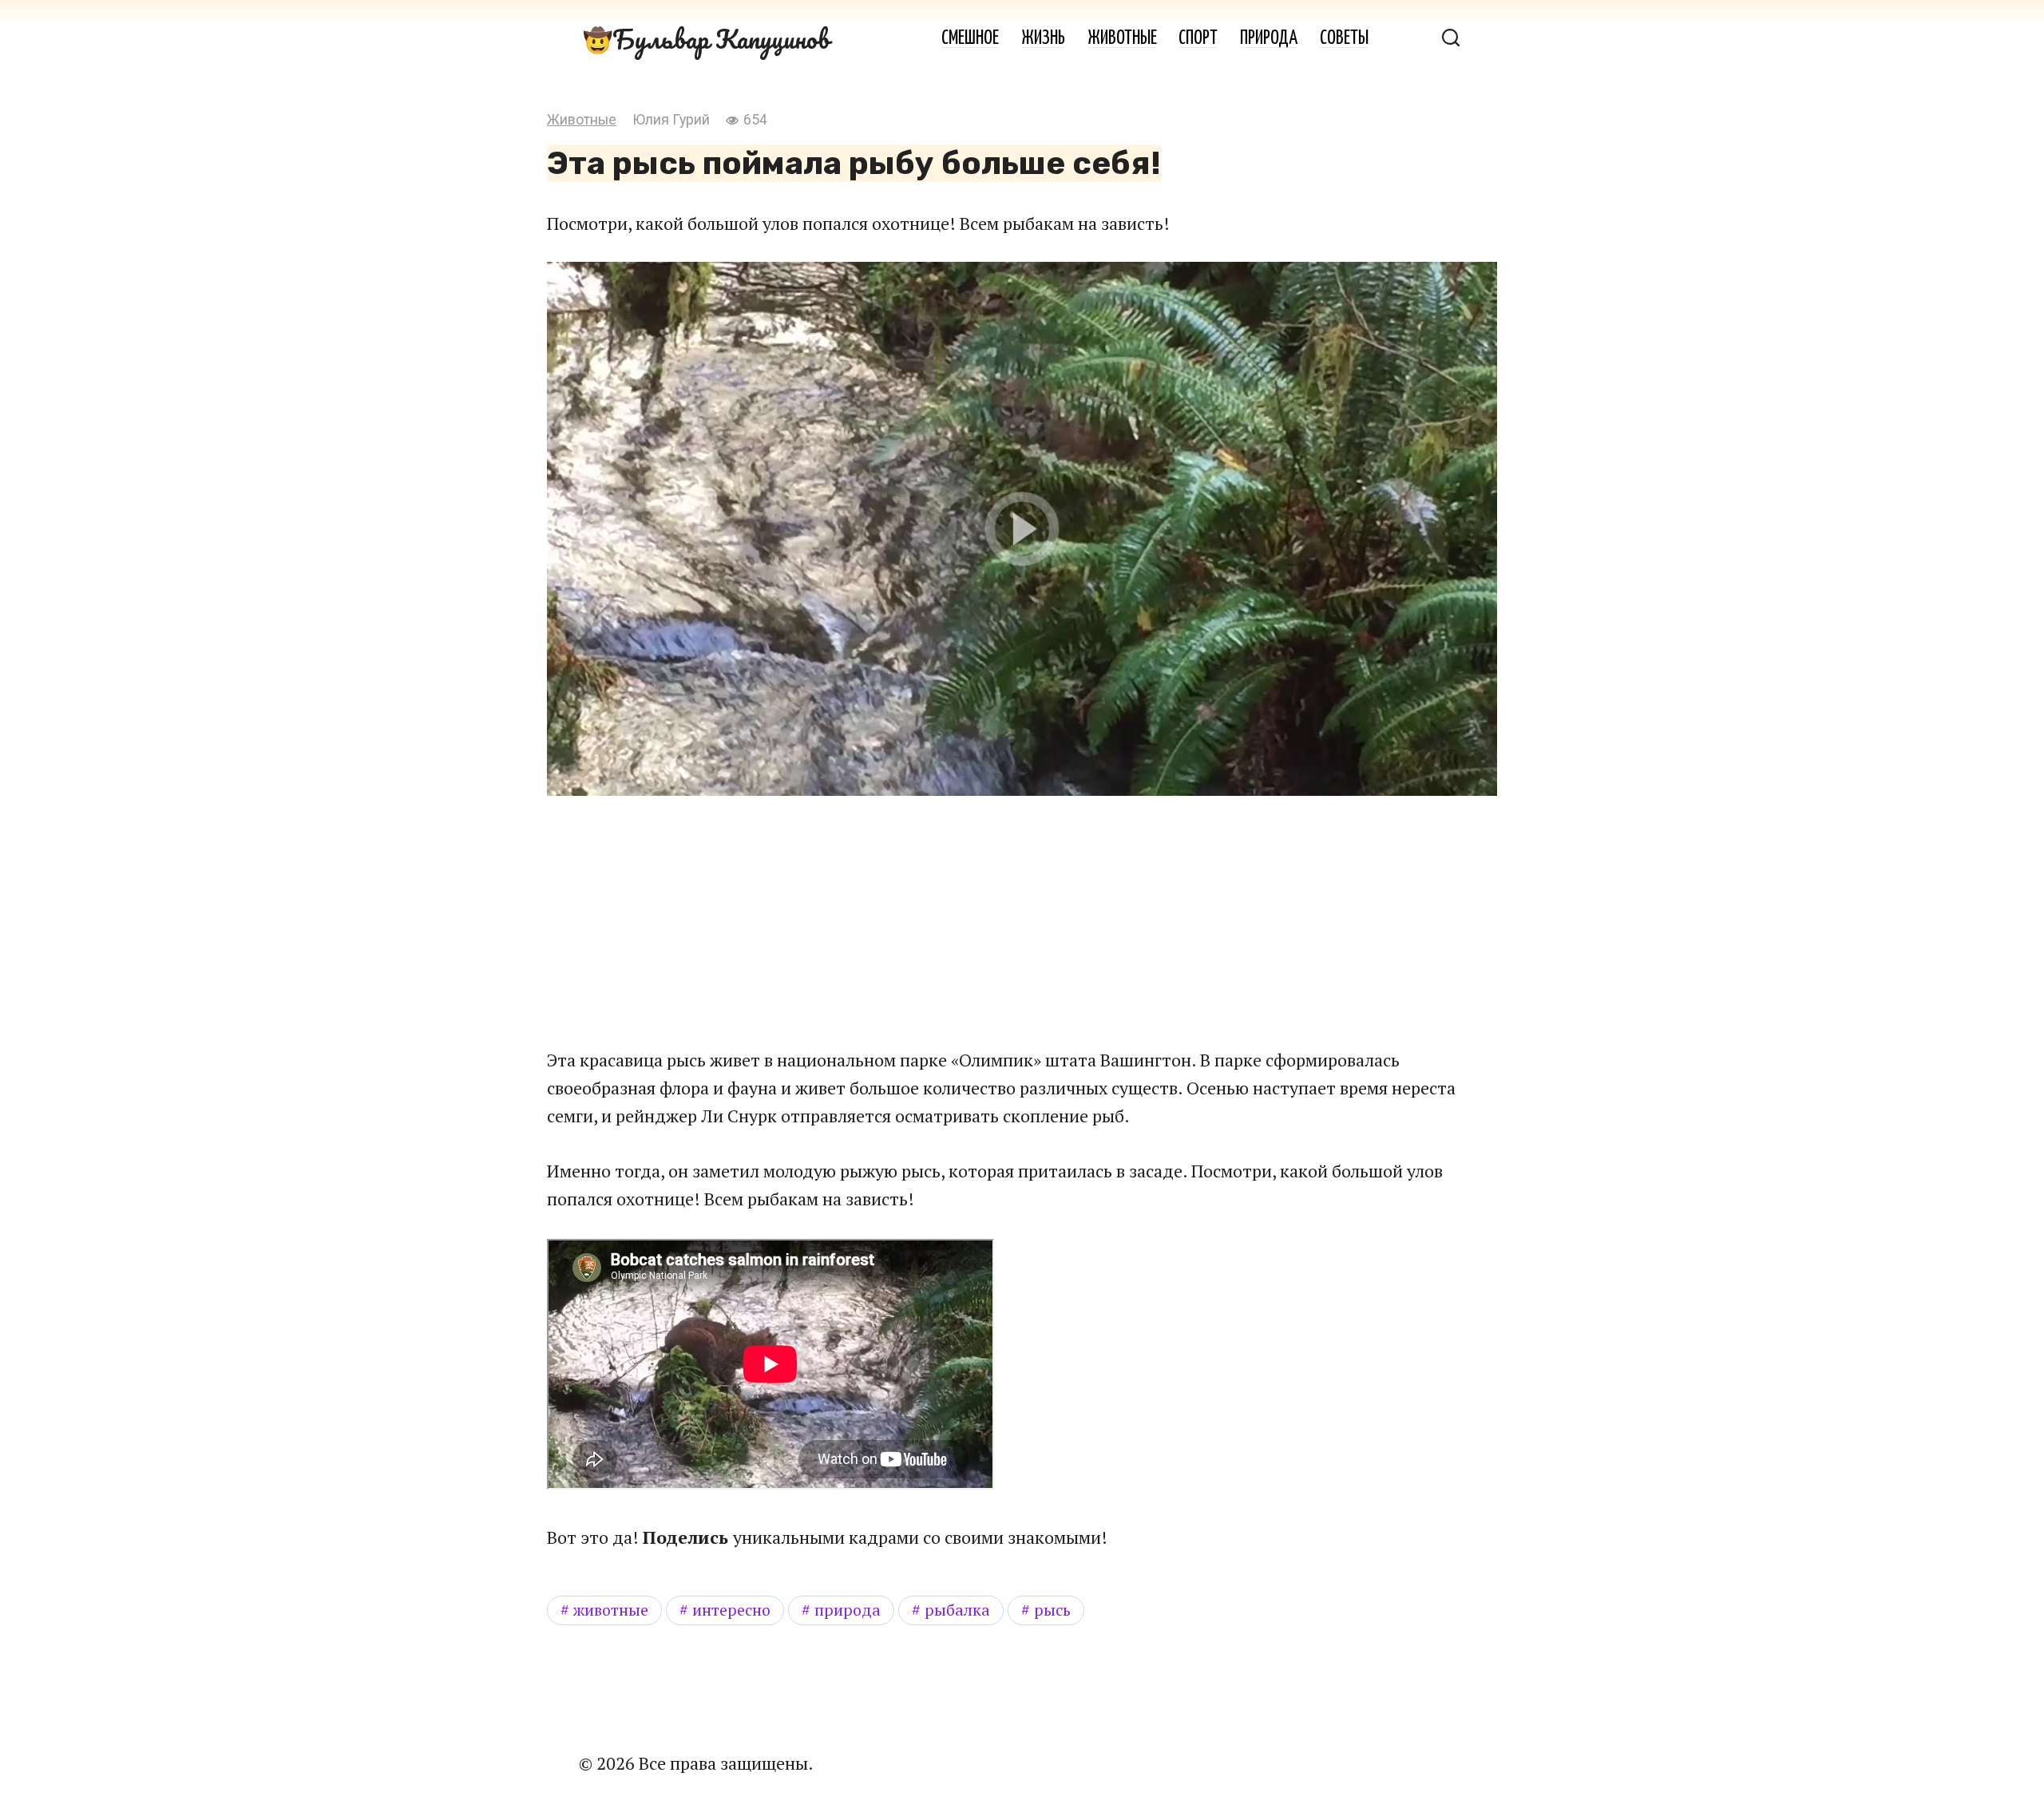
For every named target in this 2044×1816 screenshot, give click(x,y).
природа (848, 1610)
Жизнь (1043, 39)
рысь (1052, 1610)
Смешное (970, 39)
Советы (1344, 39)
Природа (1269, 39)
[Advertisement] (894, 920)
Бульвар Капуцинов (721, 39)
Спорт (1198, 39)
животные (611, 1610)
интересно (731, 1610)
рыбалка (957, 1610)
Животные (1122, 39)
